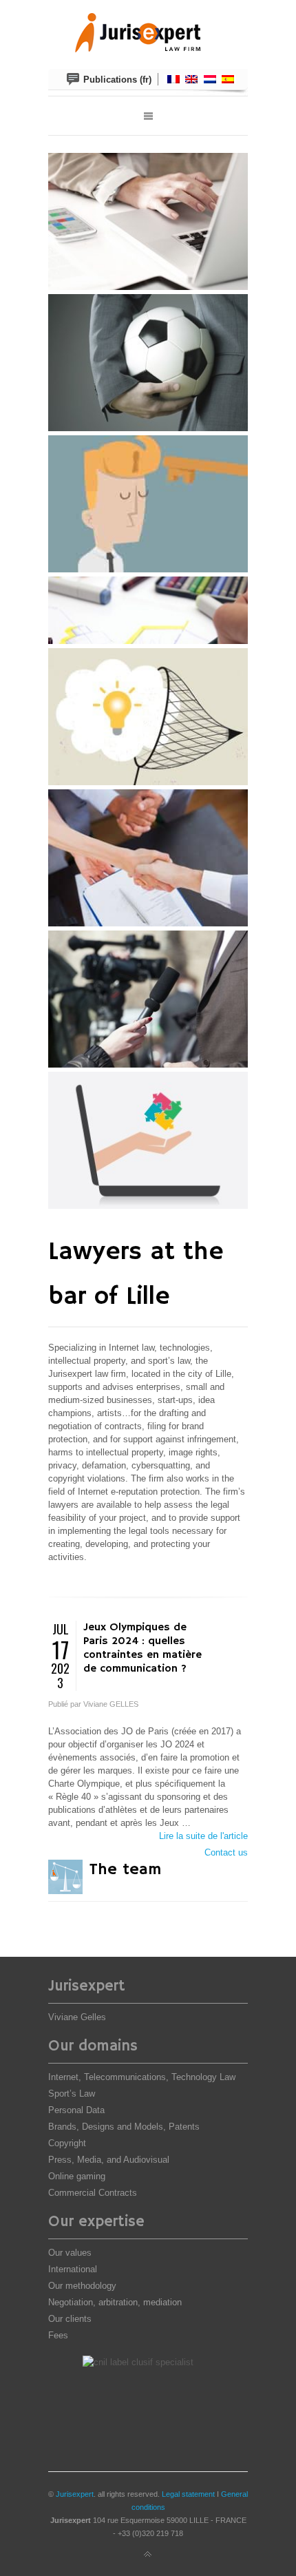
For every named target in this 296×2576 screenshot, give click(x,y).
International (73, 2269)
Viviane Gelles (77, 2017)
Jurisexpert (75, 2494)
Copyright (67, 2143)
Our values (70, 2253)
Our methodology (82, 2286)
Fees (58, 2335)
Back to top (148, 2555)
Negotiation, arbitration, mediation (115, 2302)
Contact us (226, 1852)
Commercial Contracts (93, 2193)
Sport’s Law (72, 2094)
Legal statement (188, 2494)
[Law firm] (148, 34)
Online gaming (77, 2176)
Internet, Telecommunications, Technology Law (142, 2077)
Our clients (70, 2319)
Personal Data (76, 2110)
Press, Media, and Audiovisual (109, 2160)
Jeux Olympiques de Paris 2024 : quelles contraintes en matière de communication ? (142, 1648)
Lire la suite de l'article (203, 1836)
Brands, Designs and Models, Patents (124, 2127)
